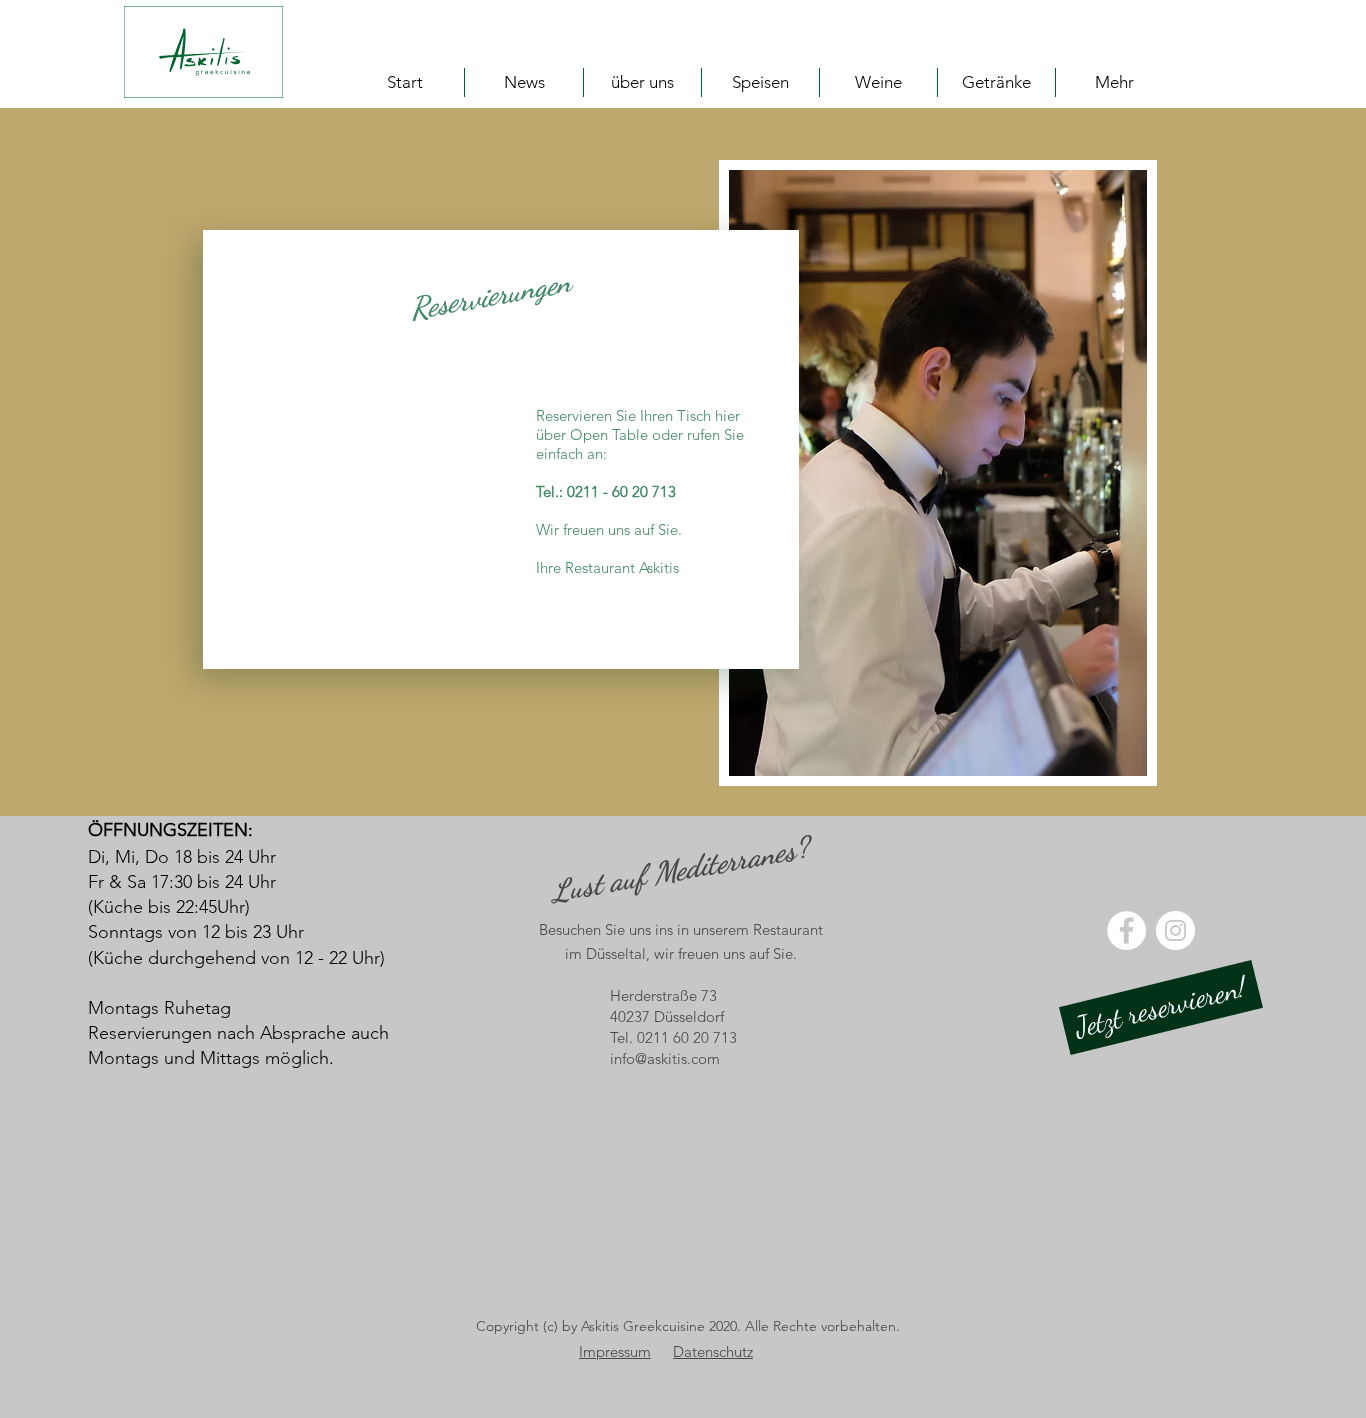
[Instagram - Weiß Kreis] (1175, 930)
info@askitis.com (665, 1058)
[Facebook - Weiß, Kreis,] (1126, 930)
